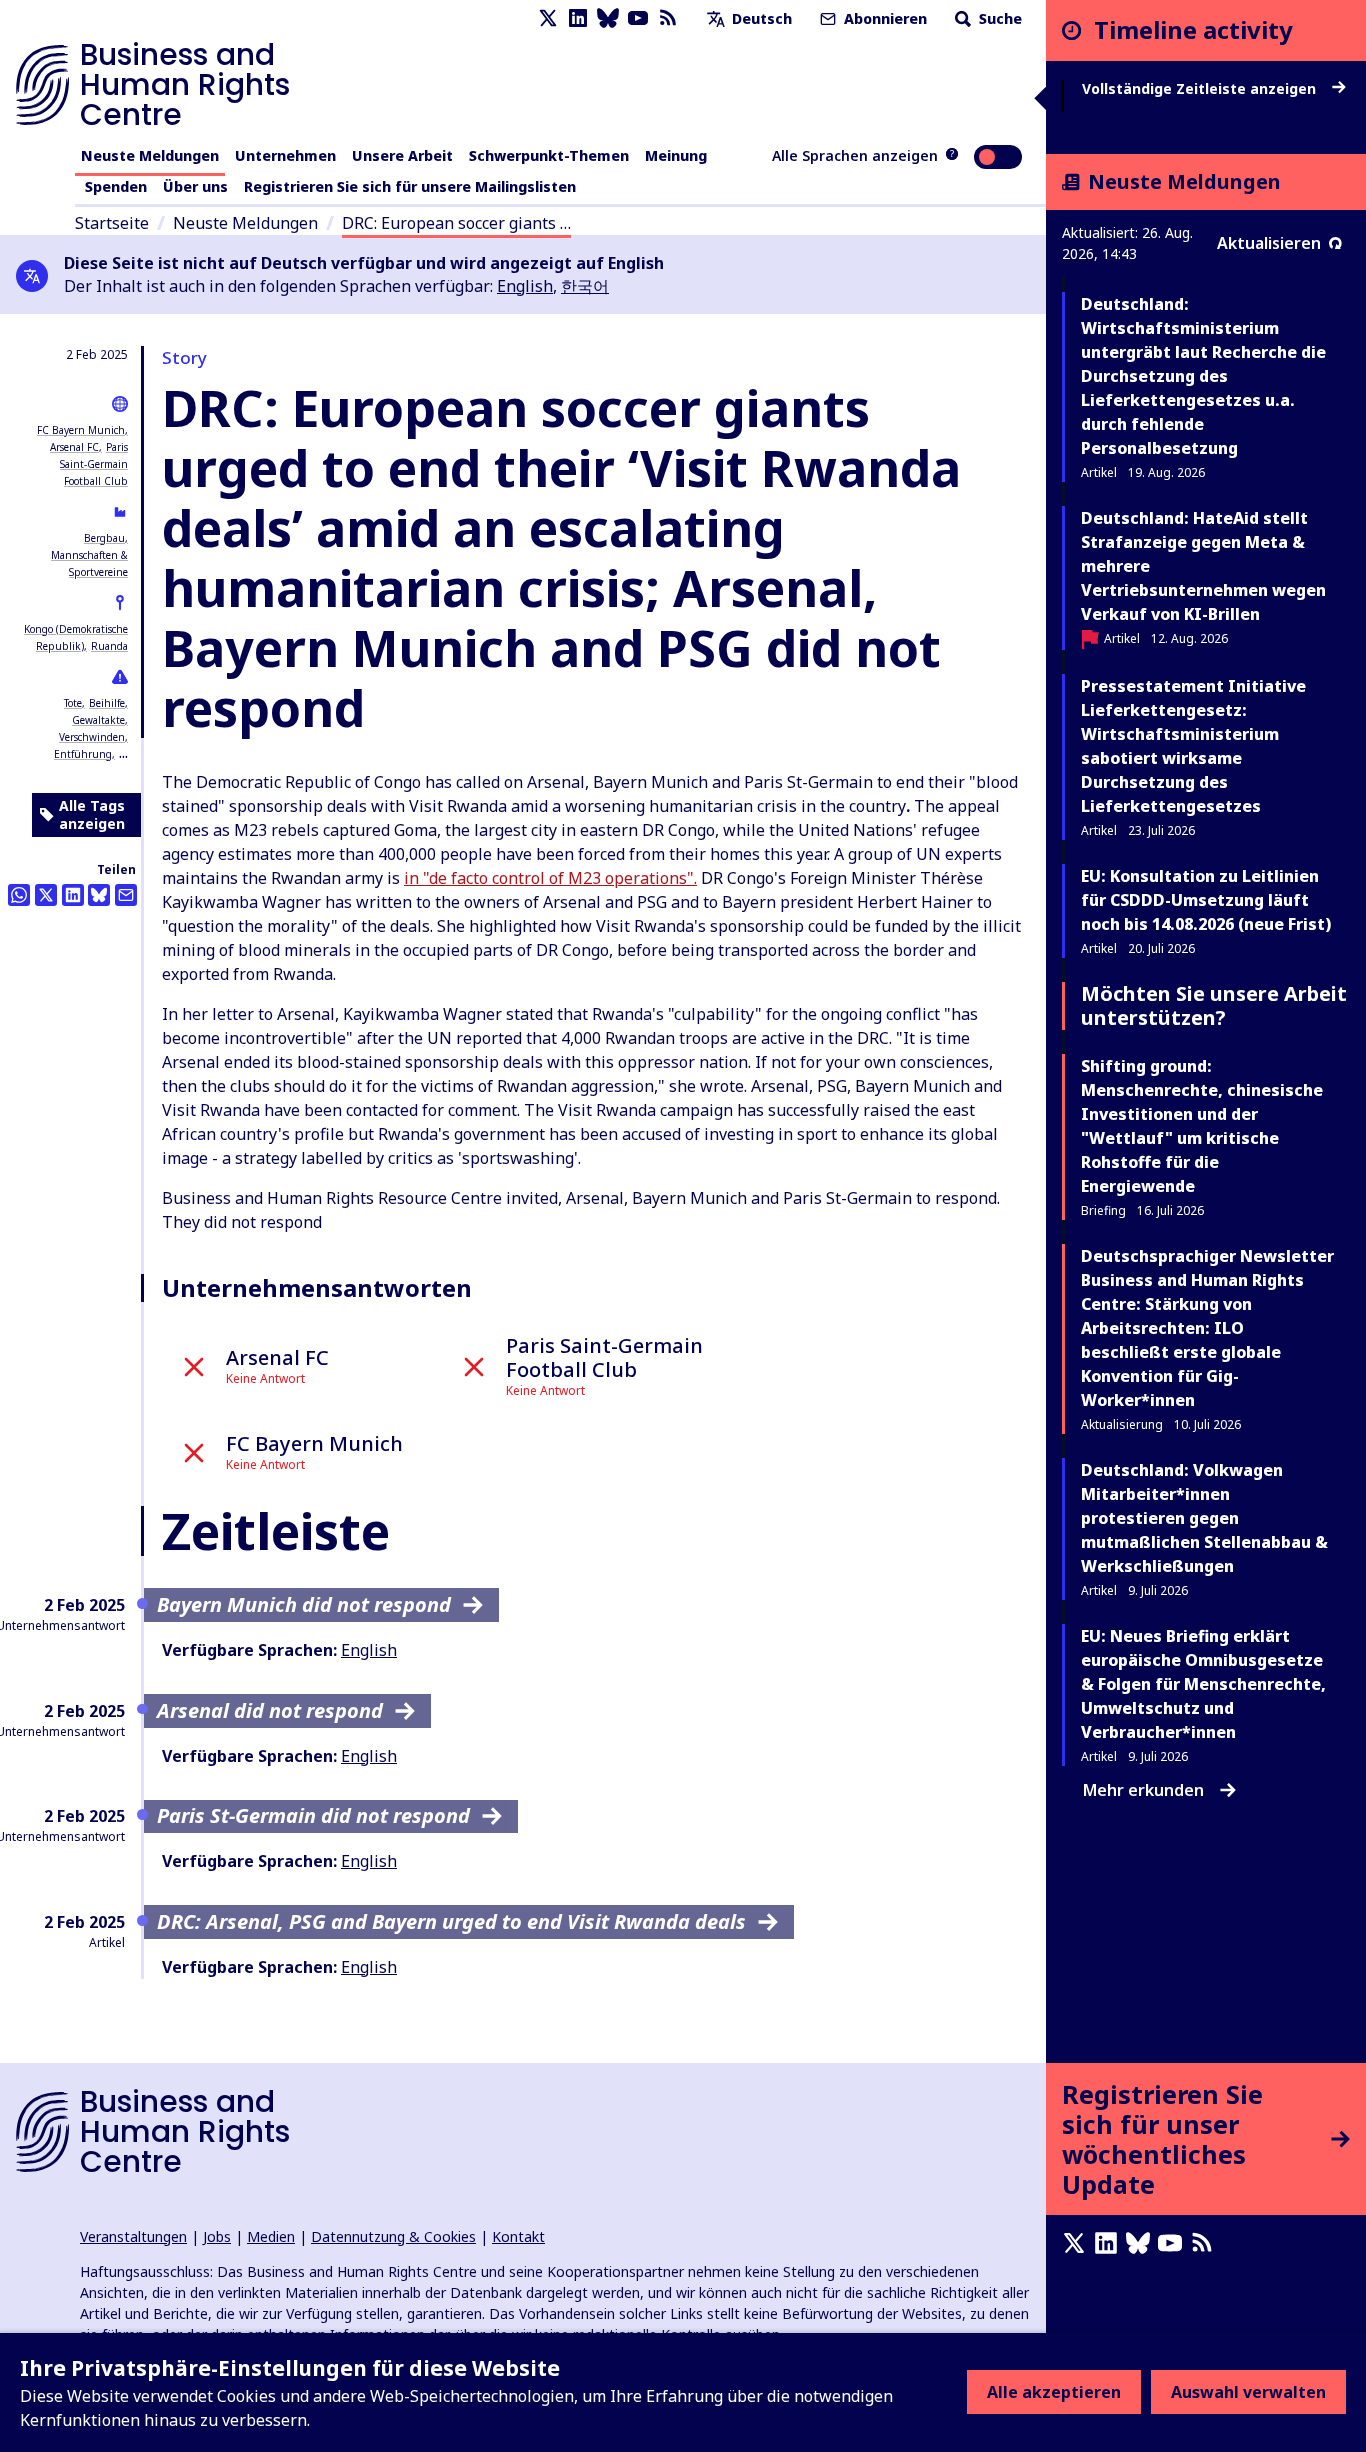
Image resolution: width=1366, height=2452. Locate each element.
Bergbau (104, 538)
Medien (271, 2236)
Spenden (116, 186)
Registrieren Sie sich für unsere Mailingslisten (410, 186)
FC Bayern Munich (81, 430)
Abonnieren (883, 18)
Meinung (676, 155)
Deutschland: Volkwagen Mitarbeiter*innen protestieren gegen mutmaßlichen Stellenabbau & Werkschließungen (1204, 1518)
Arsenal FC (74, 447)
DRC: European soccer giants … (456, 223)
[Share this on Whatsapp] (19, 895)
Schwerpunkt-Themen (549, 155)
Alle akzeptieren (1054, 2392)
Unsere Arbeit (402, 155)
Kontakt (518, 2236)
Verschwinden (92, 737)
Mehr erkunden (1143, 1790)
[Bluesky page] (608, 18)
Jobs (217, 2236)
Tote (73, 703)
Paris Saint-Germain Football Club (94, 464)
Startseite (112, 223)
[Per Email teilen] (126, 895)
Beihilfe (107, 703)
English (525, 286)
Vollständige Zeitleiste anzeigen (1201, 89)
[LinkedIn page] (578, 18)
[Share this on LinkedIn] (73, 895)
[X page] (548, 18)
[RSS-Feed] (668, 18)
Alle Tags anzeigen (92, 814)
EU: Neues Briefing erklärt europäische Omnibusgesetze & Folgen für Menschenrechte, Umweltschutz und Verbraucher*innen (1203, 1684)
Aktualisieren (1269, 243)
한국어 (585, 286)
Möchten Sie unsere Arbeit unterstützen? (1214, 1005)
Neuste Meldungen (150, 155)
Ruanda (109, 646)
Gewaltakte (98, 720)
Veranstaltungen (133, 2236)
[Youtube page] (638, 18)
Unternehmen (285, 155)
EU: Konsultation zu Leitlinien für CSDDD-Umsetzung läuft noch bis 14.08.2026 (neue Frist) (1206, 900)
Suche (998, 18)
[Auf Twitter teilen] (46, 895)
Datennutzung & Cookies (393, 2236)
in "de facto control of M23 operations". (550, 878)
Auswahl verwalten (1248, 2392)
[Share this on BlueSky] (99, 895)
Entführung (83, 754)
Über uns (195, 186)
